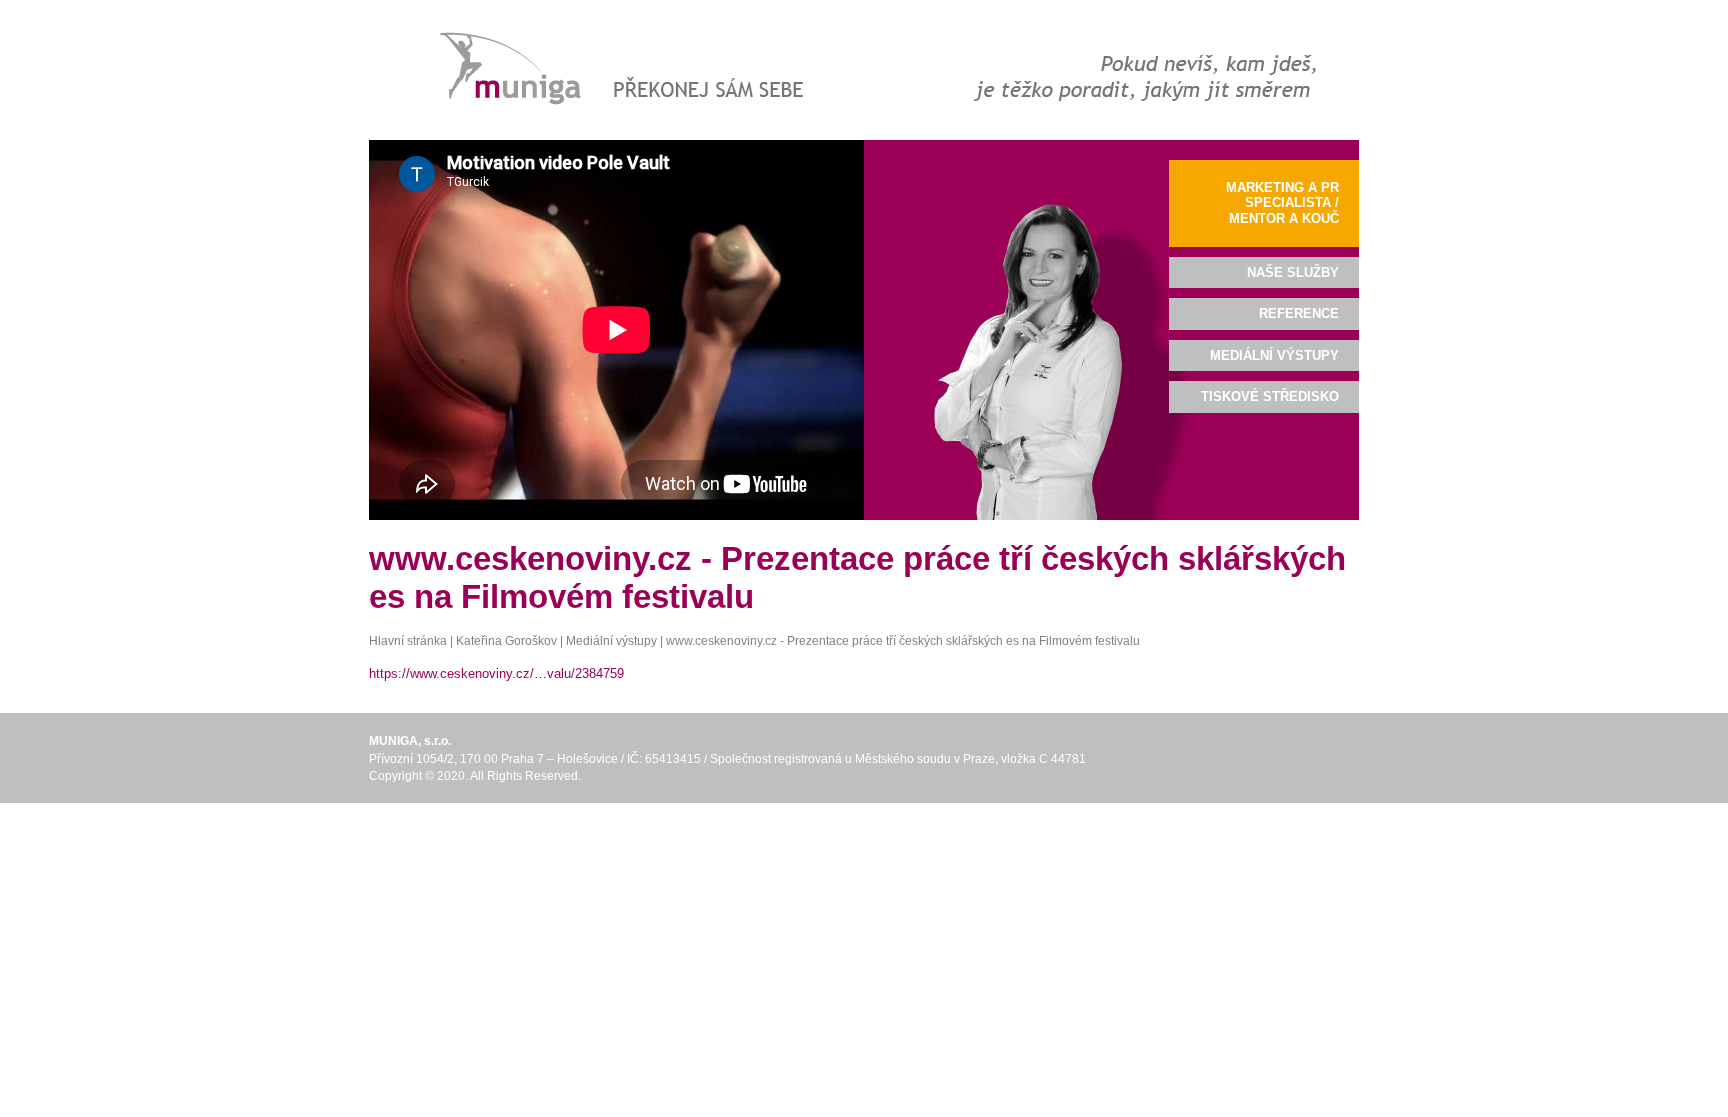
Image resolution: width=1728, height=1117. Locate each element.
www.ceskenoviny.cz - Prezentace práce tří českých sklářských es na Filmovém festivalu (903, 641)
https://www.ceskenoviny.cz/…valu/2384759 (496, 673)
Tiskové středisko (1270, 396)
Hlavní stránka (408, 641)
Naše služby (1293, 272)
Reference (1299, 313)
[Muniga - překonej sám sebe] (616, 69)
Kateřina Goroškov (506, 641)
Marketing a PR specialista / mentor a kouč (1282, 203)
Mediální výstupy (611, 641)
